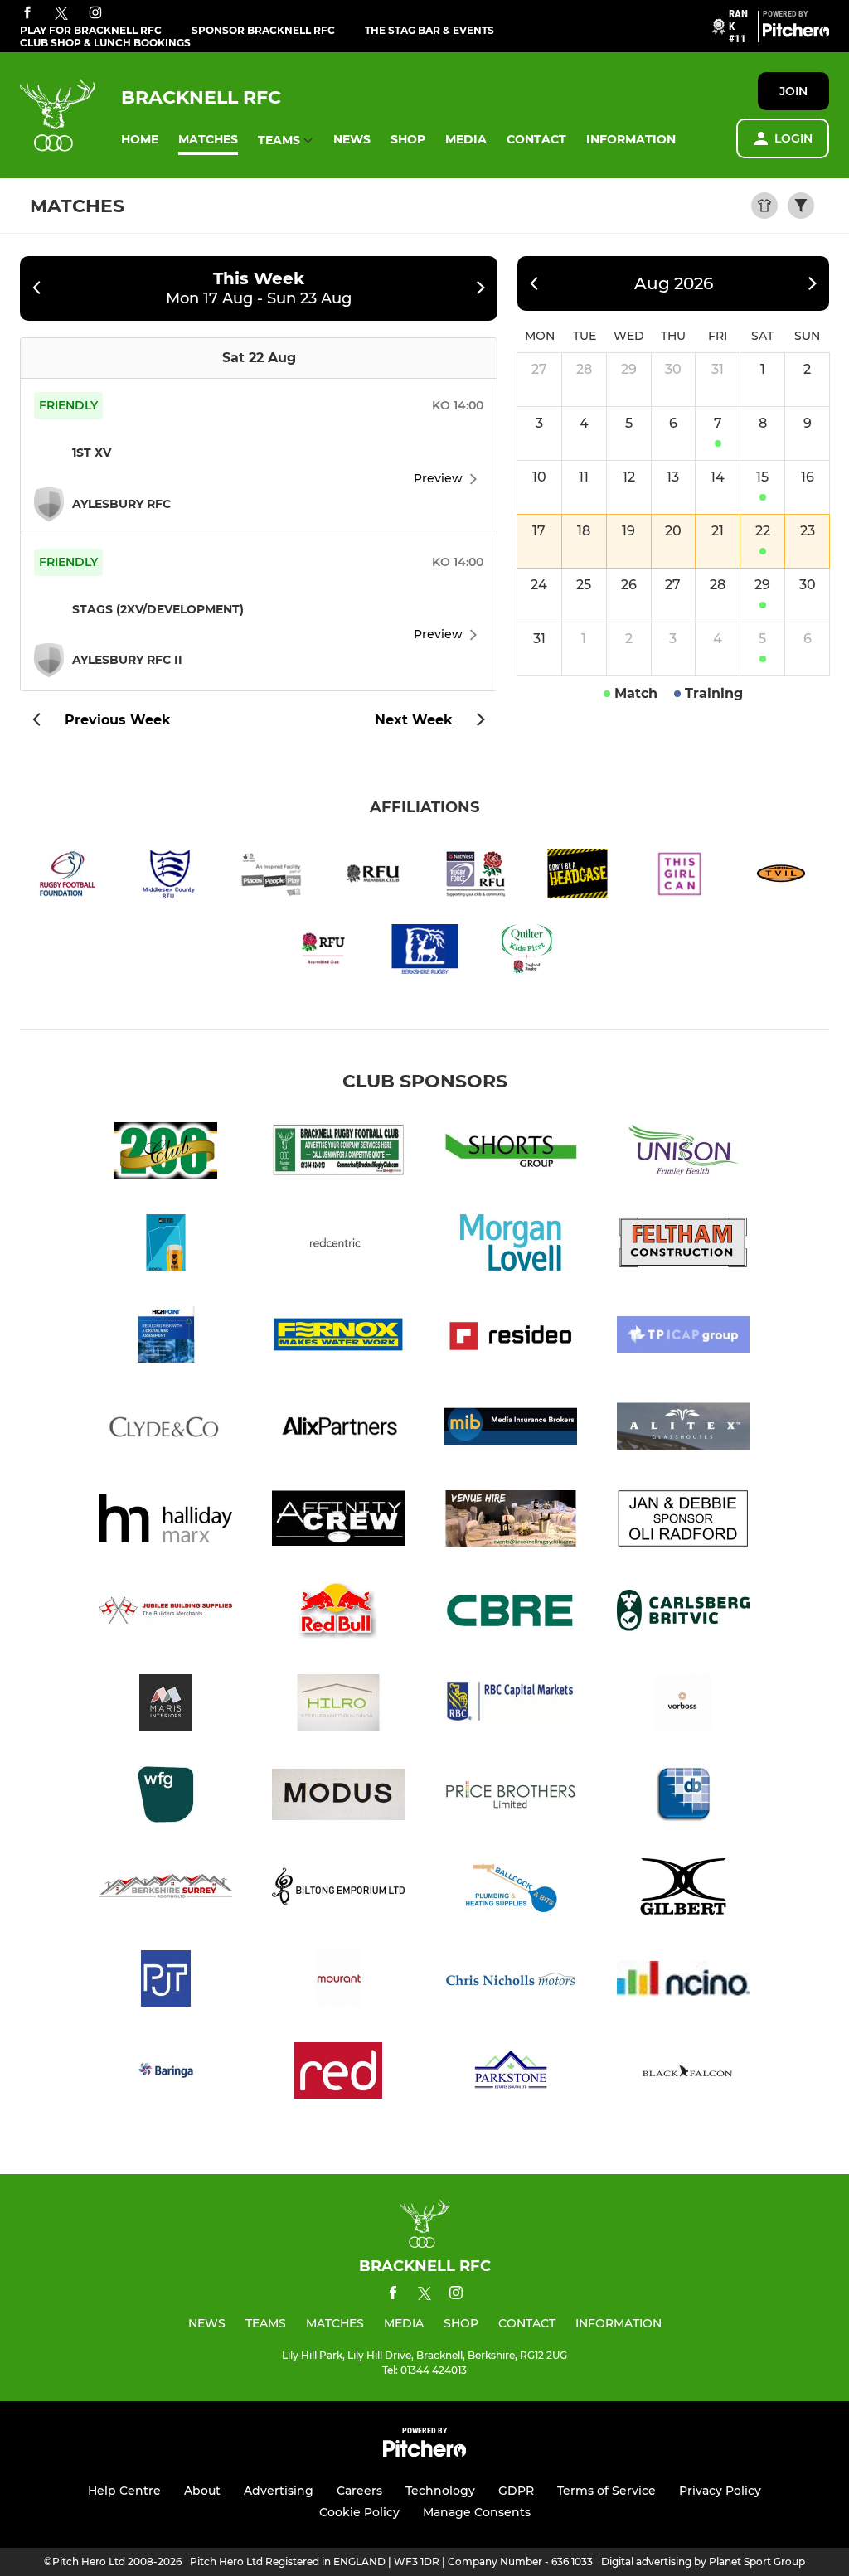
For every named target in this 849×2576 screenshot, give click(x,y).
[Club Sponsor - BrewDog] (166, 1245)
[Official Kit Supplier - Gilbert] (683, 1889)
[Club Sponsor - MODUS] (338, 1797)
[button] (140, 140)
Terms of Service (606, 2491)
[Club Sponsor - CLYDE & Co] (166, 1429)
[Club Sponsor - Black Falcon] (683, 2073)
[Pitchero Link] (796, 33)
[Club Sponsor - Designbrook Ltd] (683, 1797)
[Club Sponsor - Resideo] (511, 1337)
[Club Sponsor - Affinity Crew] (338, 1521)
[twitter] (61, 14)
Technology (440, 2491)
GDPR (516, 2491)
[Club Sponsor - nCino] (683, 1981)
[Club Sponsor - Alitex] (683, 1429)
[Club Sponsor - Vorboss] (683, 1705)
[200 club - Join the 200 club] (166, 1153)
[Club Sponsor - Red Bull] (338, 1613)
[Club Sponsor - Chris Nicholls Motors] (511, 1981)
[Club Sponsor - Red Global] (338, 2073)
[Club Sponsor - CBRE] (511, 1613)
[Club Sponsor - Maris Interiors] (166, 1705)
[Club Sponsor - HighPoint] (166, 1337)
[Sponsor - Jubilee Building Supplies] (166, 1613)
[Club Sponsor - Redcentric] (338, 1245)
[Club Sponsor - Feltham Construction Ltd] (683, 1245)
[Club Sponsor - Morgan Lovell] (511, 1245)
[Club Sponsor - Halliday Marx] (166, 1521)
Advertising (279, 2491)
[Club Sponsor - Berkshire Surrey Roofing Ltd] (166, 1889)
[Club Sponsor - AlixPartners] (338, 1429)
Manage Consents (477, 2512)
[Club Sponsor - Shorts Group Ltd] (511, 1153)
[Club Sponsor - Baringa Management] (166, 2073)
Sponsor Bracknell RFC (263, 30)
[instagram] (95, 14)
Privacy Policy (720, 2491)
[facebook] (27, 14)
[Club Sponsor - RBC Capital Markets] (511, 1705)
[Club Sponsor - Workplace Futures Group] (166, 1797)
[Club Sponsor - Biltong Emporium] (338, 1889)
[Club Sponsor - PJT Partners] (166, 1981)
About (202, 2491)
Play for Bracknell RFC (91, 30)
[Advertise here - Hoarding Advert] (338, 1153)
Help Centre (124, 2491)
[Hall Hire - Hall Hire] (511, 1521)
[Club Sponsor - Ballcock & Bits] (511, 1889)
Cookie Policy (359, 2512)
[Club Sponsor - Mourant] (338, 1981)
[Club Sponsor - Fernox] (338, 1337)
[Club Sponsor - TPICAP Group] (683, 1337)
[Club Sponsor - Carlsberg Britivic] (683, 1613)
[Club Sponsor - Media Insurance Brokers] (511, 1429)
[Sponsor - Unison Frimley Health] (683, 1153)
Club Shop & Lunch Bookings (105, 43)
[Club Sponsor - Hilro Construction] (338, 1705)
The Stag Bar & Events (429, 30)
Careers (359, 2491)
